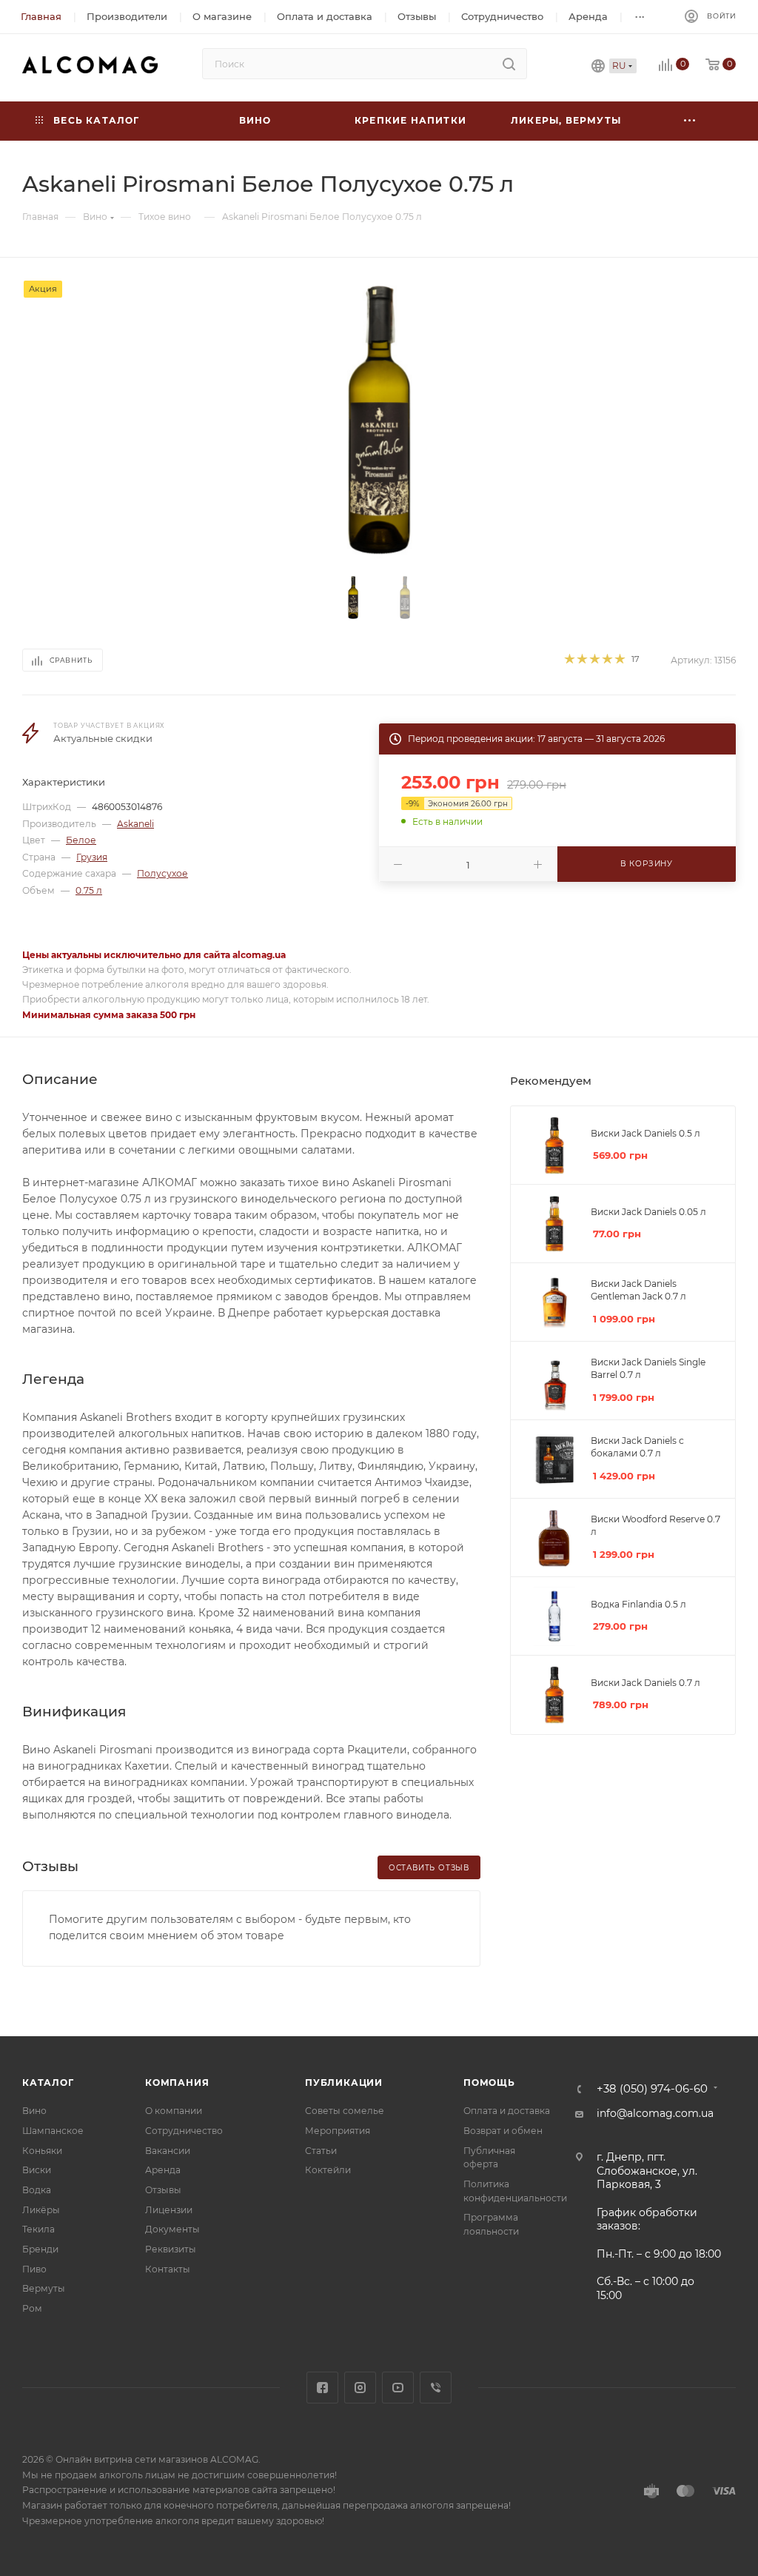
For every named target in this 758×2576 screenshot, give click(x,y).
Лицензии (169, 2210)
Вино (34, 2111)
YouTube (398, 2388)
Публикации (344, 2082)
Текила (38, 2229)
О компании (174, 2111)
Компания (177, 2082)
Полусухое (162, 873)
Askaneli (135, 824)
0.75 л (89, 890)
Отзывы (163, 2190)
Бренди (40, 2249)
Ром (32, 2308)
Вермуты (44, 2288)
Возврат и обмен (503, 2131)
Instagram (360, 2388)
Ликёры (41, 2210)
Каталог (48, 2082)
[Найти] (509, 64)
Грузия (92, 857)
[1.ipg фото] (379, 420)
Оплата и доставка (507, 2111)
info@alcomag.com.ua (655, 2113)
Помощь (489, 2082)
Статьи (321, 2151)
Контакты (168, 2269)
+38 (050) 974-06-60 (652, 2089)
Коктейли (328, 2170)
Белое (81, 840)
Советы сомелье (345, 2111)
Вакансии (168, 2151)
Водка (37, 2190)
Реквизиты (171, 2249)
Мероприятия (338, 2131)
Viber (436, 2388)
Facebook (322, 2388)
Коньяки (42, 2151)
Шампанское (53, 2131)
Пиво (34, 2269)
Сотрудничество (184, 2131)
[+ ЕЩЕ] (690, 121)
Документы (172, 2229)
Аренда (163, 2170)
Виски (37, 2170)
